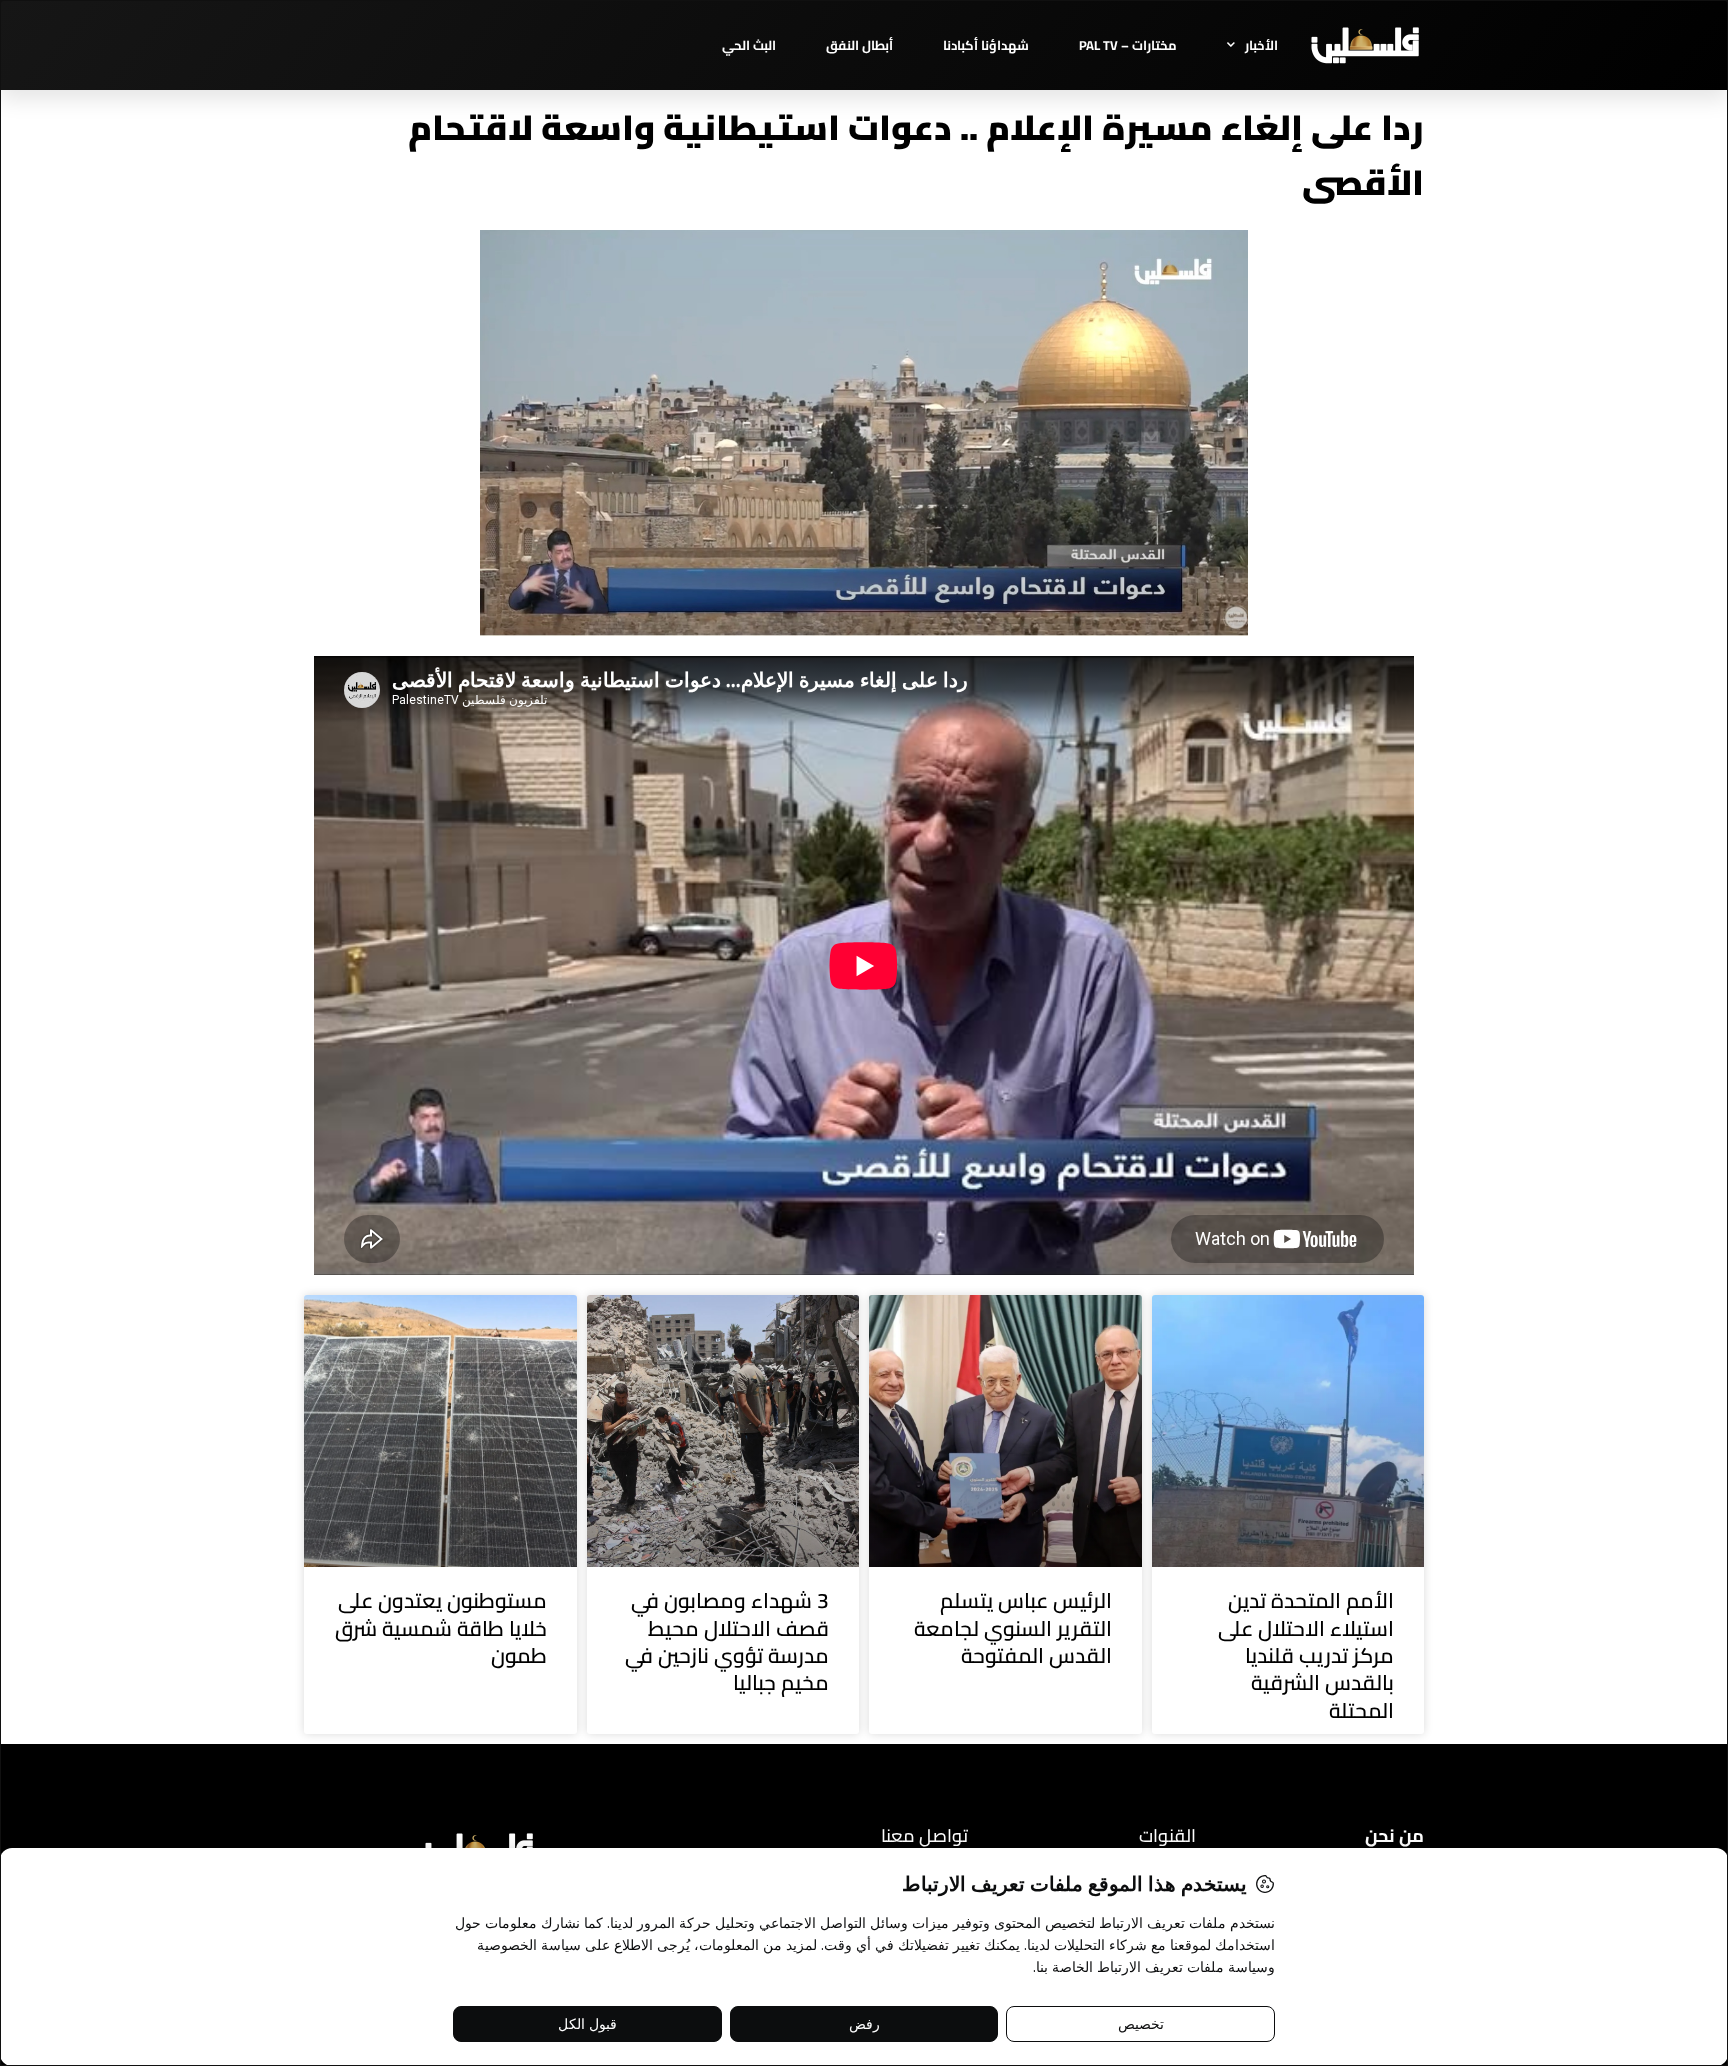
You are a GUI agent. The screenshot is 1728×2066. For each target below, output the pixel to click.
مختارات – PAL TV (1128, 45)
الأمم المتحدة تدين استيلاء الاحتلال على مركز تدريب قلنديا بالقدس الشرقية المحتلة (1306, 1655)
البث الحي (749, 45)
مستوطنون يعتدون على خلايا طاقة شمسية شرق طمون (441, 1628)
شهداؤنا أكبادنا (986, 45)
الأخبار (1261, 45)
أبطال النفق (859, 45)
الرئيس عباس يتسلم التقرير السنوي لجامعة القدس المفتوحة (1013, 1628)
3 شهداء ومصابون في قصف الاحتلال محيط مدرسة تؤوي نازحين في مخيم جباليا (727, 1641)
